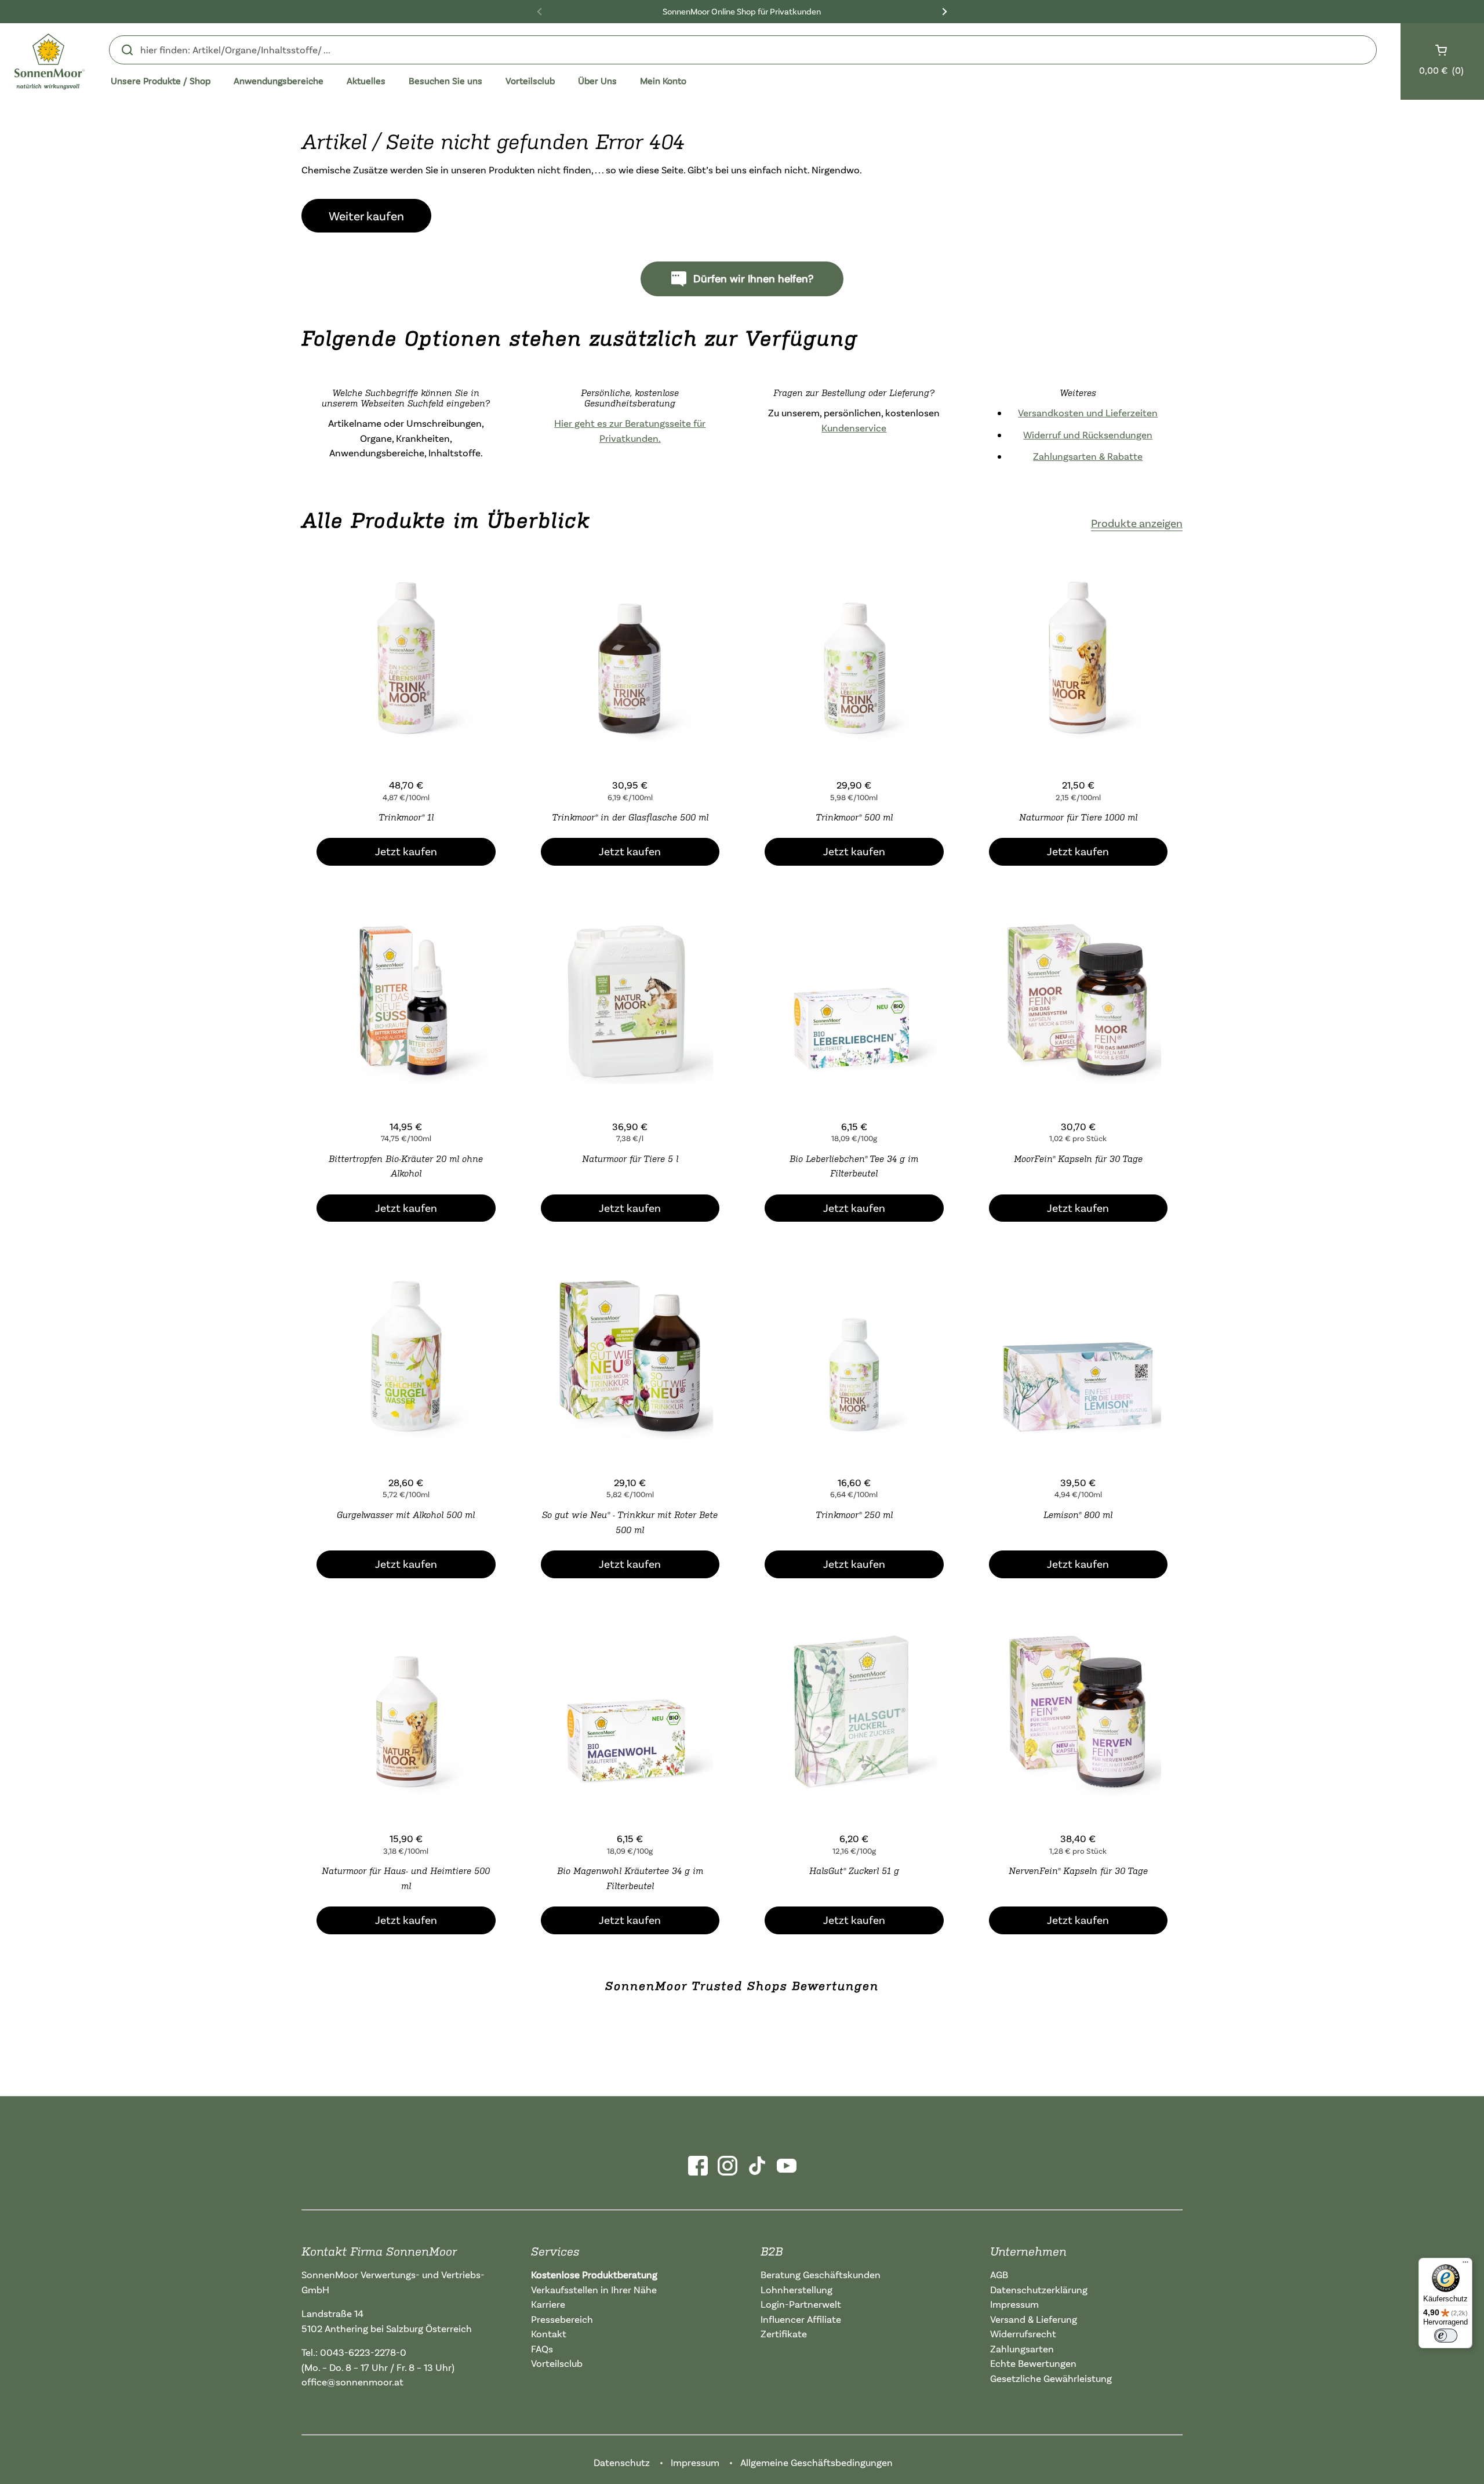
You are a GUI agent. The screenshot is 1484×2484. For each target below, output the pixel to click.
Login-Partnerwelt (801, 2304)
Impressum (1014, 2304)
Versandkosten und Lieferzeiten (1088, 413)
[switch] (1446, 2336)
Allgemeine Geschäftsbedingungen (816, 2462)
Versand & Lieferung (1034, 2319)
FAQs (542, 2349)
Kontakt (549, 2334)
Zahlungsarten (1022, 2349)
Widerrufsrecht (1023, 2334)
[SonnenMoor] (50, 61)
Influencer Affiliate (801, 2319)
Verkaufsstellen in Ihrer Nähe (594, 2289)
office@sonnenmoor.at (352, 2382)
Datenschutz (622, 2462)
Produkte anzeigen (1137, 523)
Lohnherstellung (796, 2289)
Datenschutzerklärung (1039, 2289)
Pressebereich (562, 2319)
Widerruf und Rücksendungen (1088, 435)
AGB (999, 2274)
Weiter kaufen (366, 216)
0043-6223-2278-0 (363, 2352)
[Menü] (1465, 2265)
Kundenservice (854, 428)
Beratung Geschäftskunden (821, 2274)
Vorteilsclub (557, 2363)
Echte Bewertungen (1033, 2363)
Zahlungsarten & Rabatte (1088, 456)
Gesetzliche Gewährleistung (1051, 2378)
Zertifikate (784, 2334)
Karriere (548, 2304)
